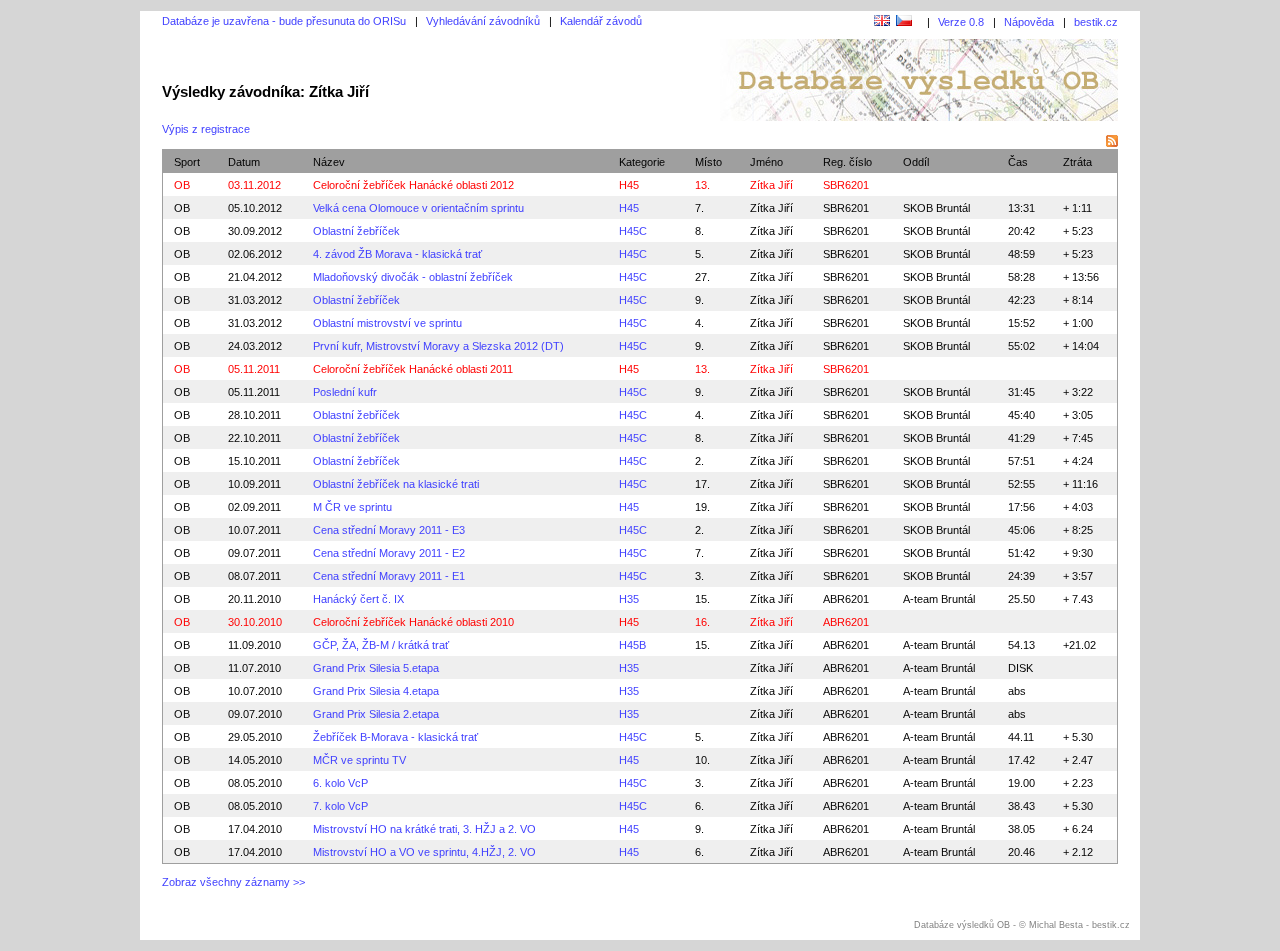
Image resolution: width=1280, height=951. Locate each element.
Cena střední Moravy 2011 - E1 (389, 576)
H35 (629, 599)
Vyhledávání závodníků (483, 21)
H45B (632, 645)
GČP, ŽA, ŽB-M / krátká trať (381, 645)
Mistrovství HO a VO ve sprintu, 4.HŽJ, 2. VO (424, 852)
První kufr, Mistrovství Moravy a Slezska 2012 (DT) (438, 346)
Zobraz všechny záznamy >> (233, 882)
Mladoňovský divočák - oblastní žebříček (413, 277)
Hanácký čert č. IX (358, 599)
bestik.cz (1096, 22)
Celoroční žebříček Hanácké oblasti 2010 (413, 622)
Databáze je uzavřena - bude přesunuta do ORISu (284, 21)
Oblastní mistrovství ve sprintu (387, 323)
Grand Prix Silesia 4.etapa (376, 691)
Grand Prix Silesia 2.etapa (376, 714)
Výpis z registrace (206, 129)
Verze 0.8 (961, 22)
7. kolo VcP (340, 806)
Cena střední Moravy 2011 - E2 (389, 553)
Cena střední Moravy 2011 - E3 (389, 530)
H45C (633, 231)
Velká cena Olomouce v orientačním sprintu (418, 208)
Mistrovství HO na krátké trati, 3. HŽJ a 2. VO (424, 829)
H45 (629, 185)
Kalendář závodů (601, 21)
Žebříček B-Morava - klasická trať (395, 737)
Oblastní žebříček (356, 231)
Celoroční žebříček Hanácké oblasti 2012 (413, 185)
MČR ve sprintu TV (359, 760)
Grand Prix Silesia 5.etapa (376, 668)
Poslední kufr (345, 392)
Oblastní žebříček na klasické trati (396, 484)
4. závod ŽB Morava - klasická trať (397, 254)
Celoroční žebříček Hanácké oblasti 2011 (413, 369)
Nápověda (1029, 22)
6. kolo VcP (340, 783)
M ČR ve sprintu (352, 507)
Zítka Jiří (771, 208)
